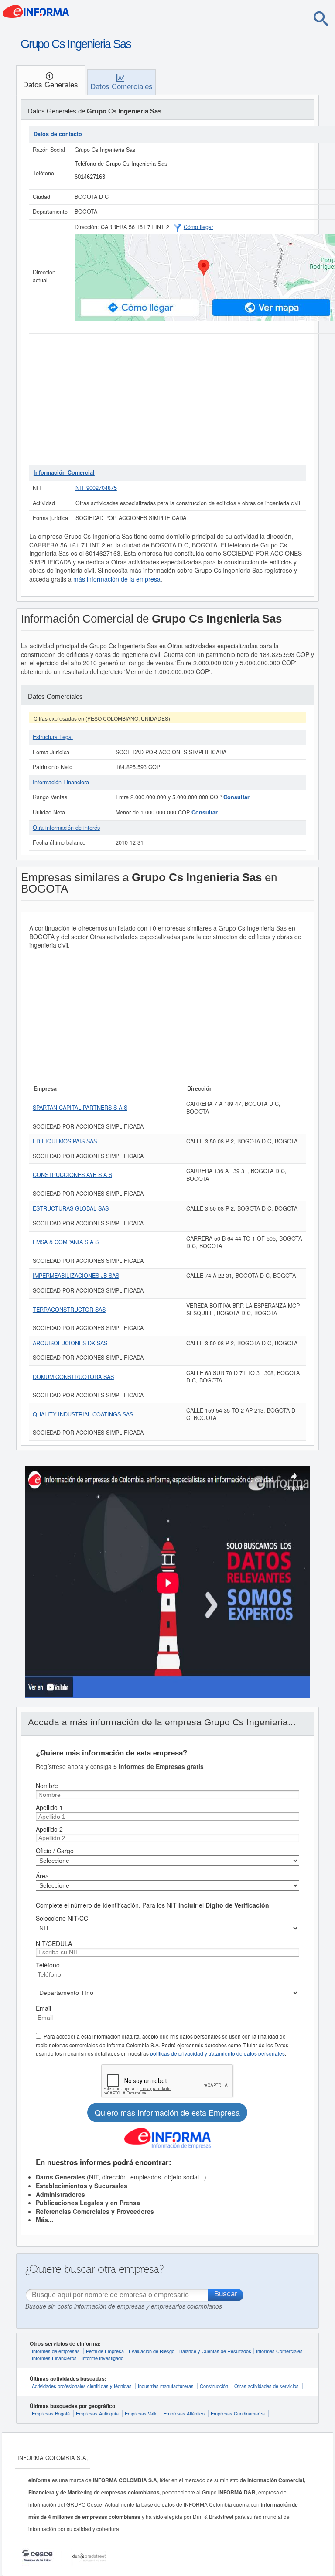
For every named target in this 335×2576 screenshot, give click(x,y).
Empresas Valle (141, 2413)
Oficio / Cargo (55, 1851)
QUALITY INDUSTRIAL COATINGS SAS (83, 1414)
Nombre (47, 1786)
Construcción (214, 2386)
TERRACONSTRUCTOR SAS (69, 1310)
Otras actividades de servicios (267, 2386)
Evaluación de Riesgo (152, 2351)
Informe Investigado (103, 2358)
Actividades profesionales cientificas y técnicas (82, 2386)
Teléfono (48, 1965)
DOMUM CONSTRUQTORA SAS (73, 1377)
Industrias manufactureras (166, 2386)
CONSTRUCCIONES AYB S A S (72, 1175)
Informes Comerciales (279, 2351)
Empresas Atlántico (184, 2413)
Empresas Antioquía (97, 2413)
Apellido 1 (49, 1807)
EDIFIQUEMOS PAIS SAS (65, 1141)
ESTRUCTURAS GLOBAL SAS (71, 1208)
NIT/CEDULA (54, 1943)
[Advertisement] (167, 399)
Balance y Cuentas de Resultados (215, 2351)
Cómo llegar (198, 227)
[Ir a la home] (72, 14)
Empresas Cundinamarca (238, 2413)
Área (42, 1876)
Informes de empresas (56, 2351)
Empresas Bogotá (51, 2413)
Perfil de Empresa (105, 2351)
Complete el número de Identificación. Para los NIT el (152, 1905)
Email (43, 2008)
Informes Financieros (54, 2358)
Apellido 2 (49, 1829)
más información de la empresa (117, 579)
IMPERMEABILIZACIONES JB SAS (76, 1276)
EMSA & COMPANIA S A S (66, 1242)
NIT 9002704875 (96, 488)
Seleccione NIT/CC (62, 1918)
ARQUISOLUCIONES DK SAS (70, 1343)
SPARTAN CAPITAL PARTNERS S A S (80, 1108)
